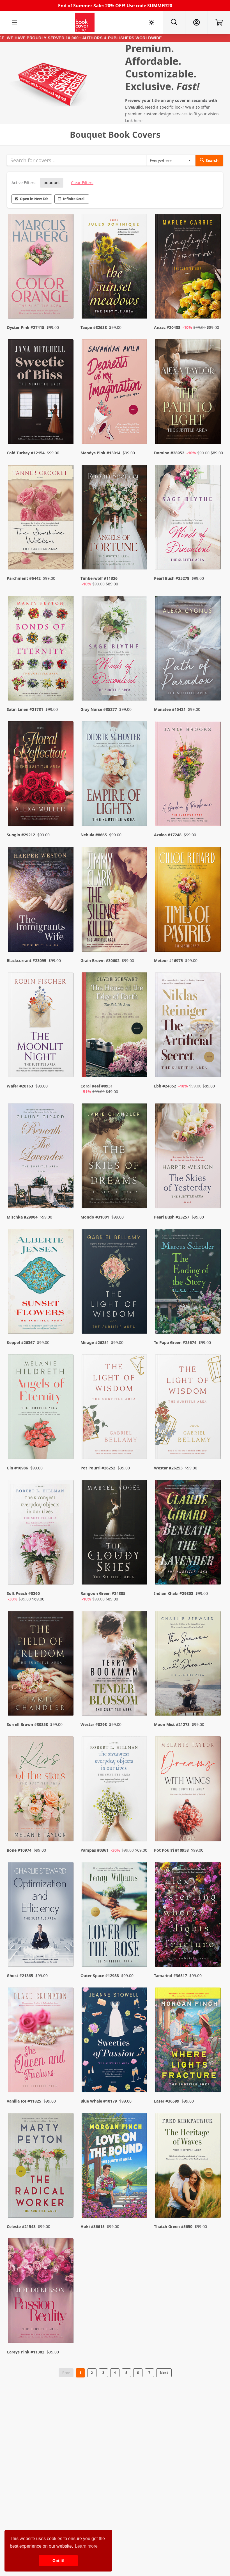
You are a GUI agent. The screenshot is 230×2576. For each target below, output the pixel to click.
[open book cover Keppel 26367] (41, 1283)
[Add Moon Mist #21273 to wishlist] (213, 1700)
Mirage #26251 (95, 1342)
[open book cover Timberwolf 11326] (115, 518)
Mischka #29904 (22, 1217)
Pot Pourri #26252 (98, 1468)
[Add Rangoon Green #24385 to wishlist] (139, 1575)
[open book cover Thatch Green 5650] (189, 2167)
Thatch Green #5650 (173, 2226)
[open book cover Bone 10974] (41, 1790)
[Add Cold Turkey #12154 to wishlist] (66, 429)
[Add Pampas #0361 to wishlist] (139, 1826)
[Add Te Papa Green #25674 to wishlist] (213, 1318)
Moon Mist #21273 (172, 1724)
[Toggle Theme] (151, 22)
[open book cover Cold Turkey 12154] (41, 393)
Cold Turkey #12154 (26, 453)
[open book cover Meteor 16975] (189, 900)
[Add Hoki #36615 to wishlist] (139, 2202)
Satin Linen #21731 (25, 709)
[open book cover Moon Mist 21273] (189, 1665)
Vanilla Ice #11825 (24, 2101)
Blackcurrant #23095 (27, 960)
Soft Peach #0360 (23, 1593)
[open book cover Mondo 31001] (115, 1157)
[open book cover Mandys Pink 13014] (115, 393)
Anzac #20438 (167, 327)
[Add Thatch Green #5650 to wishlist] (213, 2202)
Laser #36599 (167, 2101)
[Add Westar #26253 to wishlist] (213, 1444)
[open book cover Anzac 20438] (189, 268)
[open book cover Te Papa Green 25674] (189, 1283)
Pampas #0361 (95, 1850)
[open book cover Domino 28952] (189, 393)
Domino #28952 (169, 453)
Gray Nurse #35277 (99, 709)
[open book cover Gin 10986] (41, 1408)
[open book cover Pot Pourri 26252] (115, 1408)
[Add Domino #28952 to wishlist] (213, 429)
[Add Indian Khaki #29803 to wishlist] (213, 1575)
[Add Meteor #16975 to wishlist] (213, 936)
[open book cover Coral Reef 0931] (115, 1026)
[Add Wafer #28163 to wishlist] (66, 1068)
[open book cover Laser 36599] (189, 2041)
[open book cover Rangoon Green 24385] (115, 1534)
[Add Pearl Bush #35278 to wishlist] (213, 560)
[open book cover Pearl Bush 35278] (189, 518)
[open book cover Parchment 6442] (41, 518)
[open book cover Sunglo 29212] (41, 775)
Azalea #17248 (168, 835)
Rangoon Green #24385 (103, 1593)
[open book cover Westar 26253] (189, 1408)
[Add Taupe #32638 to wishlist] (139, 303)
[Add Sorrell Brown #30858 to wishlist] (66, 1700)
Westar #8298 (94, 1724)
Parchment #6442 (24, 578)
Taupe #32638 (94, 327)
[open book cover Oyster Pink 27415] (41, 268)
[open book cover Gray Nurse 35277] (115, 650)
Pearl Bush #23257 (172, 1217)
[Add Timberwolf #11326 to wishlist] (139, 560)
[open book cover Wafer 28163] (41, 1026)
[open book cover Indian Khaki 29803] (189, 1534)
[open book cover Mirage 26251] (115, 1283)
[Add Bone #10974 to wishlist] (66, 1826)
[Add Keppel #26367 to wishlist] (66, 1318)
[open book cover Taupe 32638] (115, 268)
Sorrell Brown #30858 (27, 1724)
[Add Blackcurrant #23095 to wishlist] (66, 936)
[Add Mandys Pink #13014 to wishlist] (139, 429)
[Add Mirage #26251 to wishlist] (139, 1318)
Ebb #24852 (165, 1086)
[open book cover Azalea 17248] (189, 775)
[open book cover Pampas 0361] (115, 1790)
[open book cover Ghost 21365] (41, 1916)
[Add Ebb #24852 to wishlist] (213, 1068)
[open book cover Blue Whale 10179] (115, 2041)
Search (212, 160)
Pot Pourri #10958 (171, 1850)
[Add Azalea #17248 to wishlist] (213, 811)
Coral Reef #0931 (97, 1086)
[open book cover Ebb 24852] (189, 1026)
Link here (134, 121)
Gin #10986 (17, 1468)
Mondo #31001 (95, 1217)
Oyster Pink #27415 (26, 327)
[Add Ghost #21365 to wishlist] (66, 1952)
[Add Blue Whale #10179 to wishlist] (139, 2077)
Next (164, 2373)
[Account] (196, 22)
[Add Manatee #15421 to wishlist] (213, 685)
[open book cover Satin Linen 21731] (41, 650)
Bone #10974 (19, 1850)
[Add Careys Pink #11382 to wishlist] (66, 2328)
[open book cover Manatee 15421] (189, 650)
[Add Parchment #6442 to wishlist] (66, 560)
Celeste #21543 (21, 2226)
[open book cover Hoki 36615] (115, 2167)
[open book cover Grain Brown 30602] (115, 900)
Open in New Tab (34, 199)
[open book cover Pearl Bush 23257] (189, 1157)
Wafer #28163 (20, 1086)
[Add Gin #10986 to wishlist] (66, 1444)
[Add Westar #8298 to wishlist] (139, 1700)
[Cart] (219, 22)
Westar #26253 (168, 1468)
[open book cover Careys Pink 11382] (41, 2292)
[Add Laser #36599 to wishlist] (213, 2077)
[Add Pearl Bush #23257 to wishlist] (213, 1193)
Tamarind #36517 (171, 1976)
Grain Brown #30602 (100, 960)
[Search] (174, 22)
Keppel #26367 (21, 1342)
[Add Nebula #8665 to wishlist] (139, 811)
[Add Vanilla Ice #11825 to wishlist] (66, 2077)
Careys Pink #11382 (26, 2352)
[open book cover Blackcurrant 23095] (41, 900)
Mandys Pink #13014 (100, 453)
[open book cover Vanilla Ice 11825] (41, 2041)
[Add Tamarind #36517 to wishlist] (213, 1952)
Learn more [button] (86, 2546)
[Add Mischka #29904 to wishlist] (66, 1193)
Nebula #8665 (94, 835)
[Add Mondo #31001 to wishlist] (139, 1193)
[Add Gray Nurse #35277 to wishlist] (139, 685)
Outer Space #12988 (100, 1976)
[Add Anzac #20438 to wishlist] (213, 303)
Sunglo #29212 (21, 835)
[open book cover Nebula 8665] (115, 775)
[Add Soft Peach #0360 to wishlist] (66, 1575)
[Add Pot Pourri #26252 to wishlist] (139, 1444)
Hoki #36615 (93, 2226)
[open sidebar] (15, 22)
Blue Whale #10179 (99, 2101)
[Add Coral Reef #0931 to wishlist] (139, 1068)
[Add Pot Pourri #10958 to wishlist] (213, 1826)
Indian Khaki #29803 (174, 1593)
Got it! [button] (58, 2561)
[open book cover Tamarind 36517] (189, 1916)
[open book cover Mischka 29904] (41, 1157)
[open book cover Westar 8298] (115, 1665)
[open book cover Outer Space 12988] (115, 1916)
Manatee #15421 (170, 709)
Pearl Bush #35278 (172, 578)
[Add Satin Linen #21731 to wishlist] (66, 685)
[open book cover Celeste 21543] (41, 2167)
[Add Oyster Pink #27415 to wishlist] (66, 303)
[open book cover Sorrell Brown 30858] (41, 1665)
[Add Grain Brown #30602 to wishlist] (139, 936)
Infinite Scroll (74, 199)
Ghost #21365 (20, 1976)
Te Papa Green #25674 (175, 1342)
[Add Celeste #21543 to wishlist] (66, 2202)
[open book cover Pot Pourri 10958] (189, 1790)
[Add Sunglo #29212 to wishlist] (66, 811)
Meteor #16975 (168, 960)
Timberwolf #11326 (99, 578)
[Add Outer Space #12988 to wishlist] (139, 1952)
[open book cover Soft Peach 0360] (41, 1534)
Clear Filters (82, 183)
